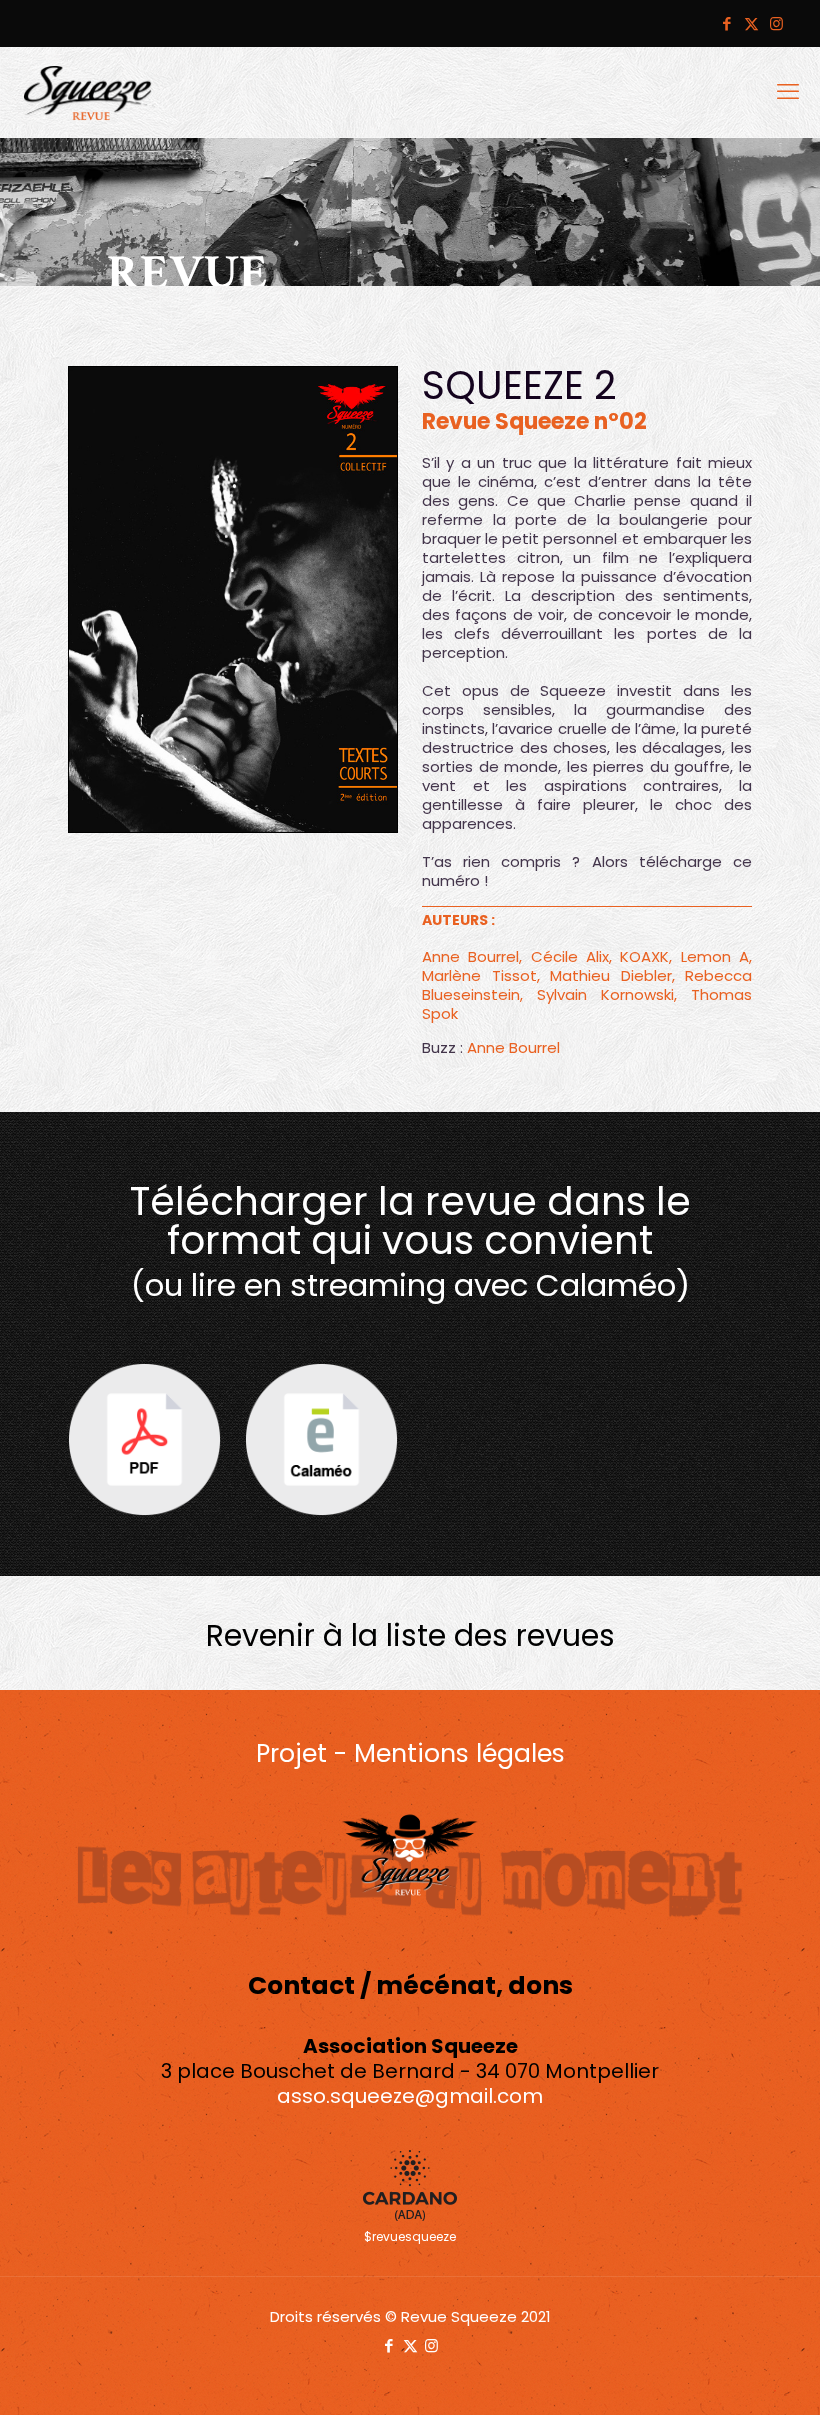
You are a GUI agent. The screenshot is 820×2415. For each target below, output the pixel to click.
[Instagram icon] (776, 23)
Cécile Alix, (571, 956)
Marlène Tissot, (481, 975)
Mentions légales (459, 1753)
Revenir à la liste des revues (410, 1635)
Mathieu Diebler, (612, 975)
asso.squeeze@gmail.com (410, 2096)
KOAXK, (646, 956)
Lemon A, (716, 956)
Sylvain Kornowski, (607, 994)
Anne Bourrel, (472, 956)
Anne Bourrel (513, 1047)
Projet (291, 1753)
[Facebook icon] (726, 23)
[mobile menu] (788, 92)
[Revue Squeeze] (88, 92)
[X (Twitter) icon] (751, 23)
